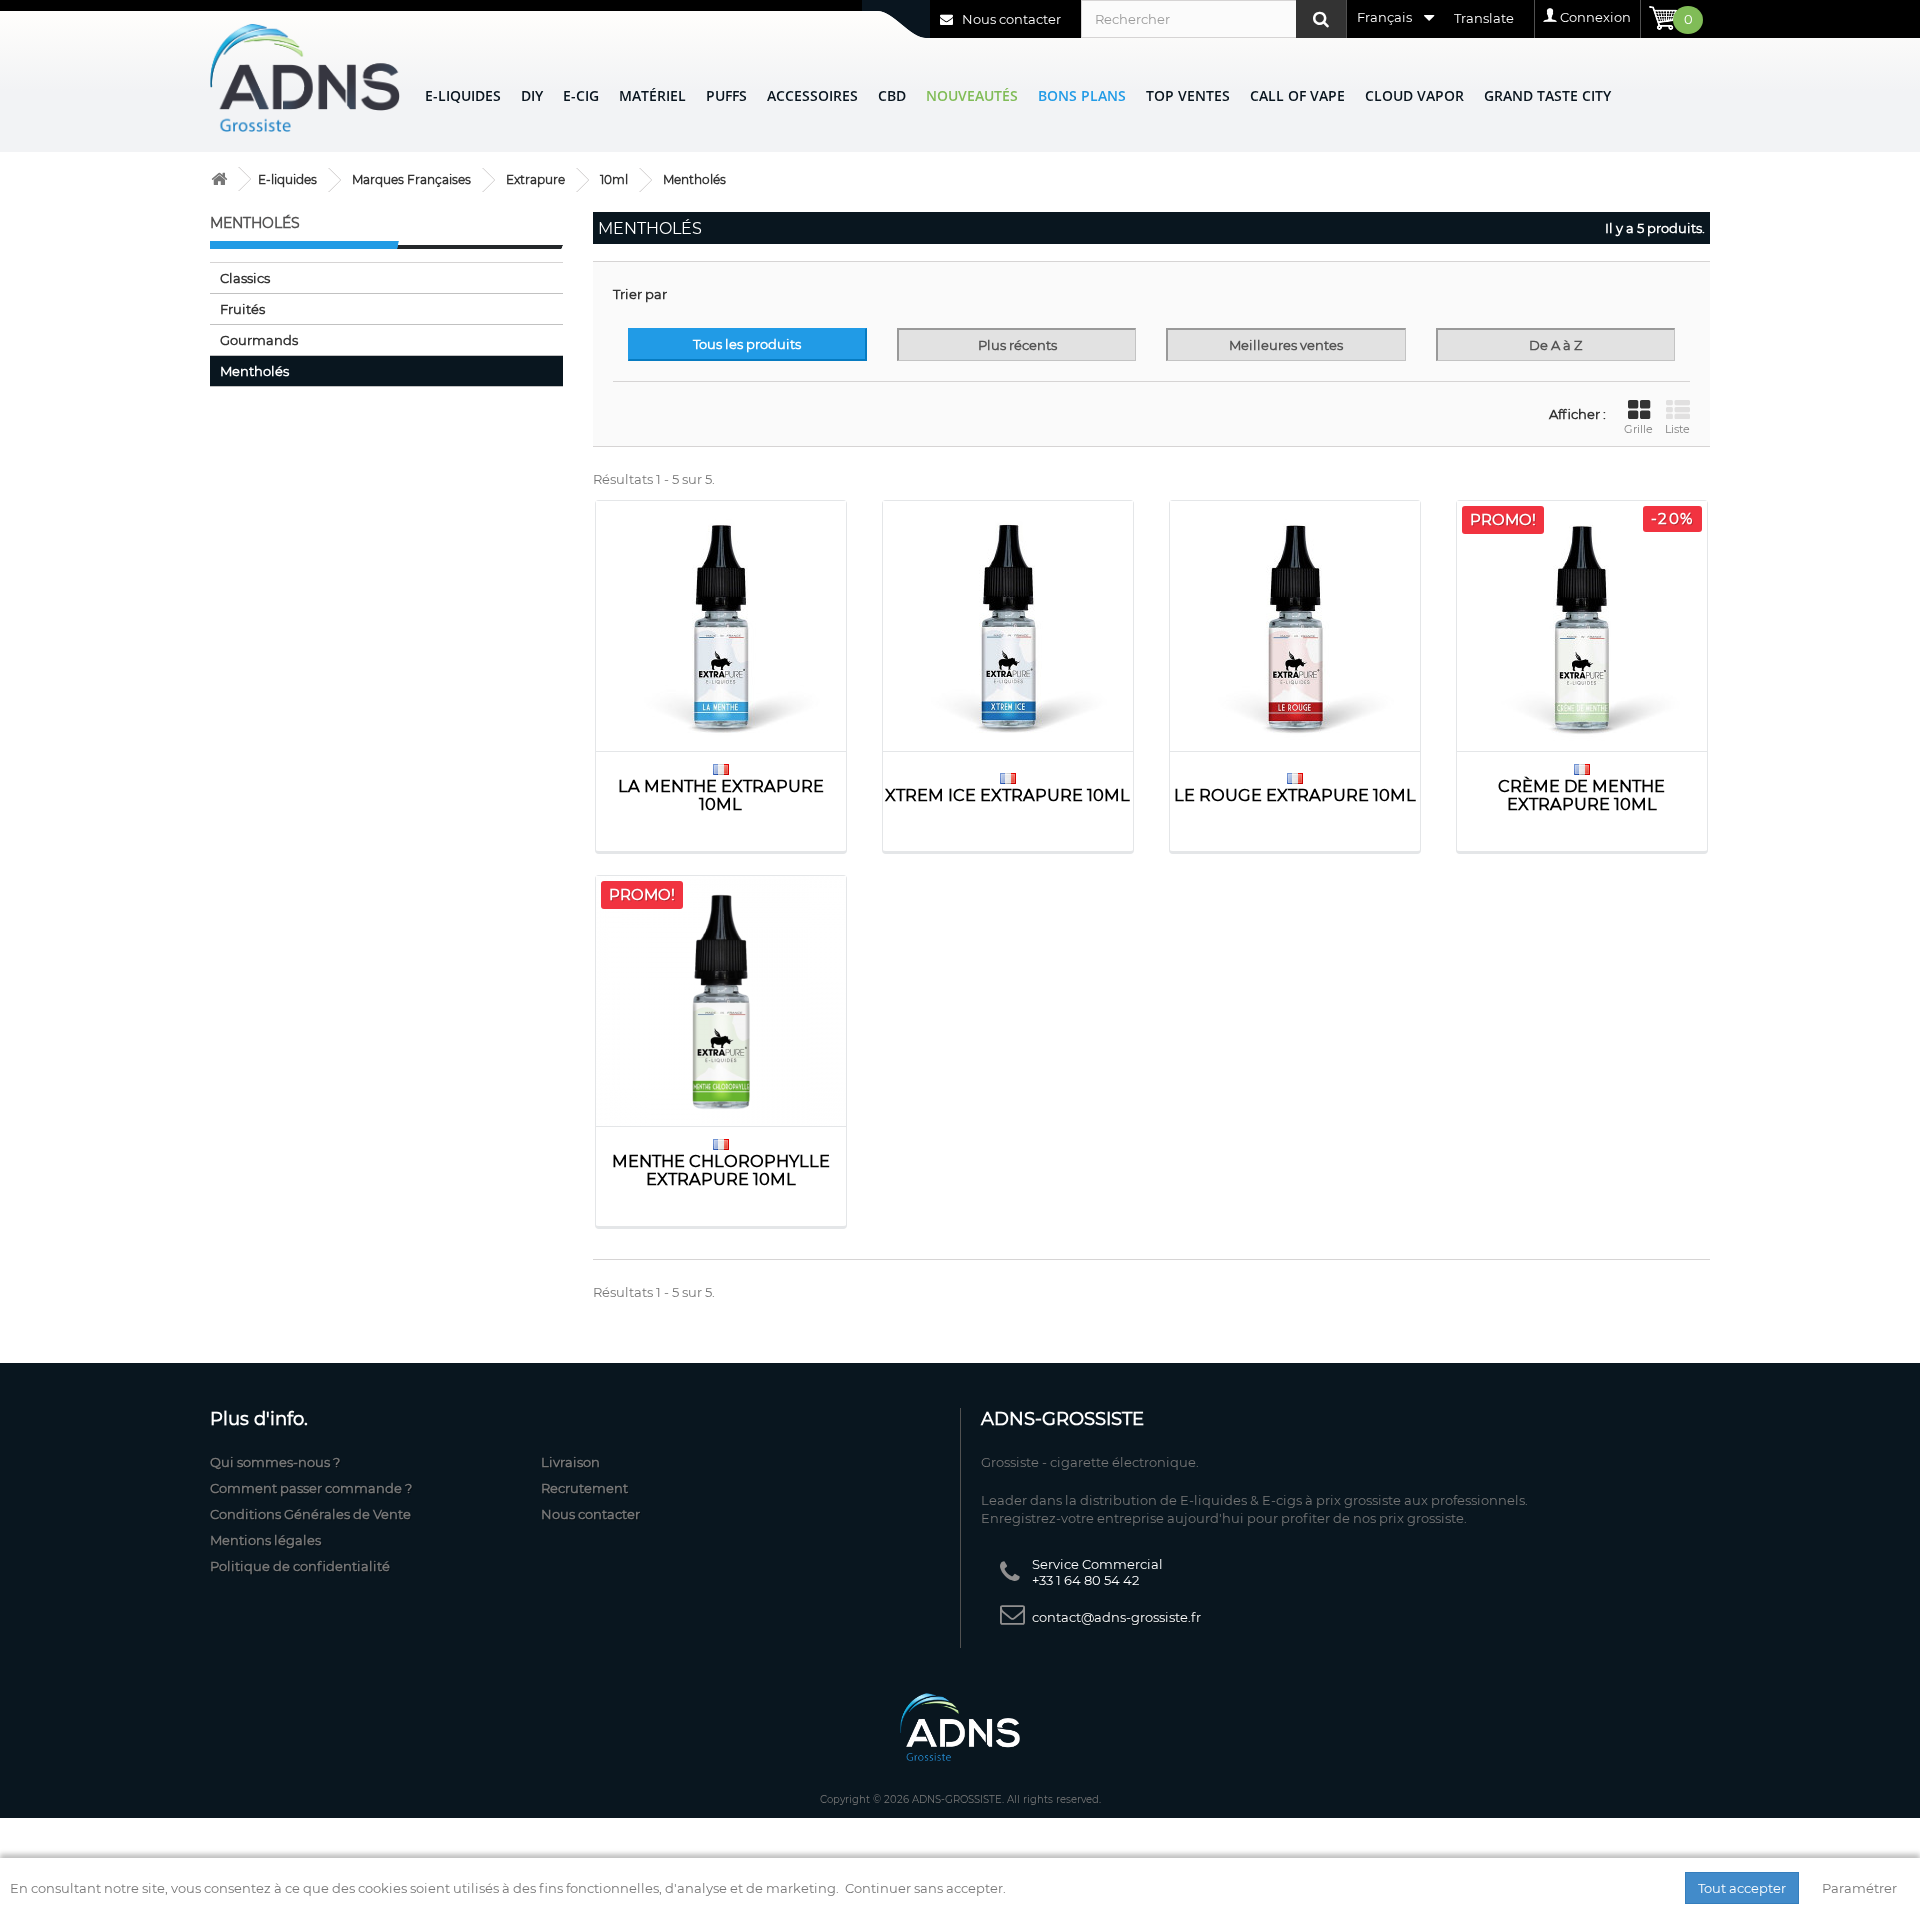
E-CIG (581, 95)
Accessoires (812, 95)
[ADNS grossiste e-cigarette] (219, 179)
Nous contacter (1010, 19)
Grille (1638, 429)
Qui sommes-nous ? (275, 1462)
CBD (892, 95)
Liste (1677, 429)
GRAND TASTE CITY (1547, 95)
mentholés (254, 371)
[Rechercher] (1321, 19)
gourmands (259, 340)
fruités (242, 309)
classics (245, 278)
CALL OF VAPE (1297, 95)
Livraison (570, 1462)
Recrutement (584, 1488)
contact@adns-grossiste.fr (1116, 1617)
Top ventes (1188, 95)
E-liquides (463, 95)
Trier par (640, 294)
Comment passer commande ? (311, 1488)
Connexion (1595, 17)
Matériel (652, 95)
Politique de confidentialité (300, 1566)
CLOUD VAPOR (1414, 95)
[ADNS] (305, 77)
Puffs (726, 95)
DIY (532, 95)
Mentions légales (265, 1540)
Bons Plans (1082, 95)
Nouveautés (972, 95)
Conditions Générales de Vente (310, 1514)
